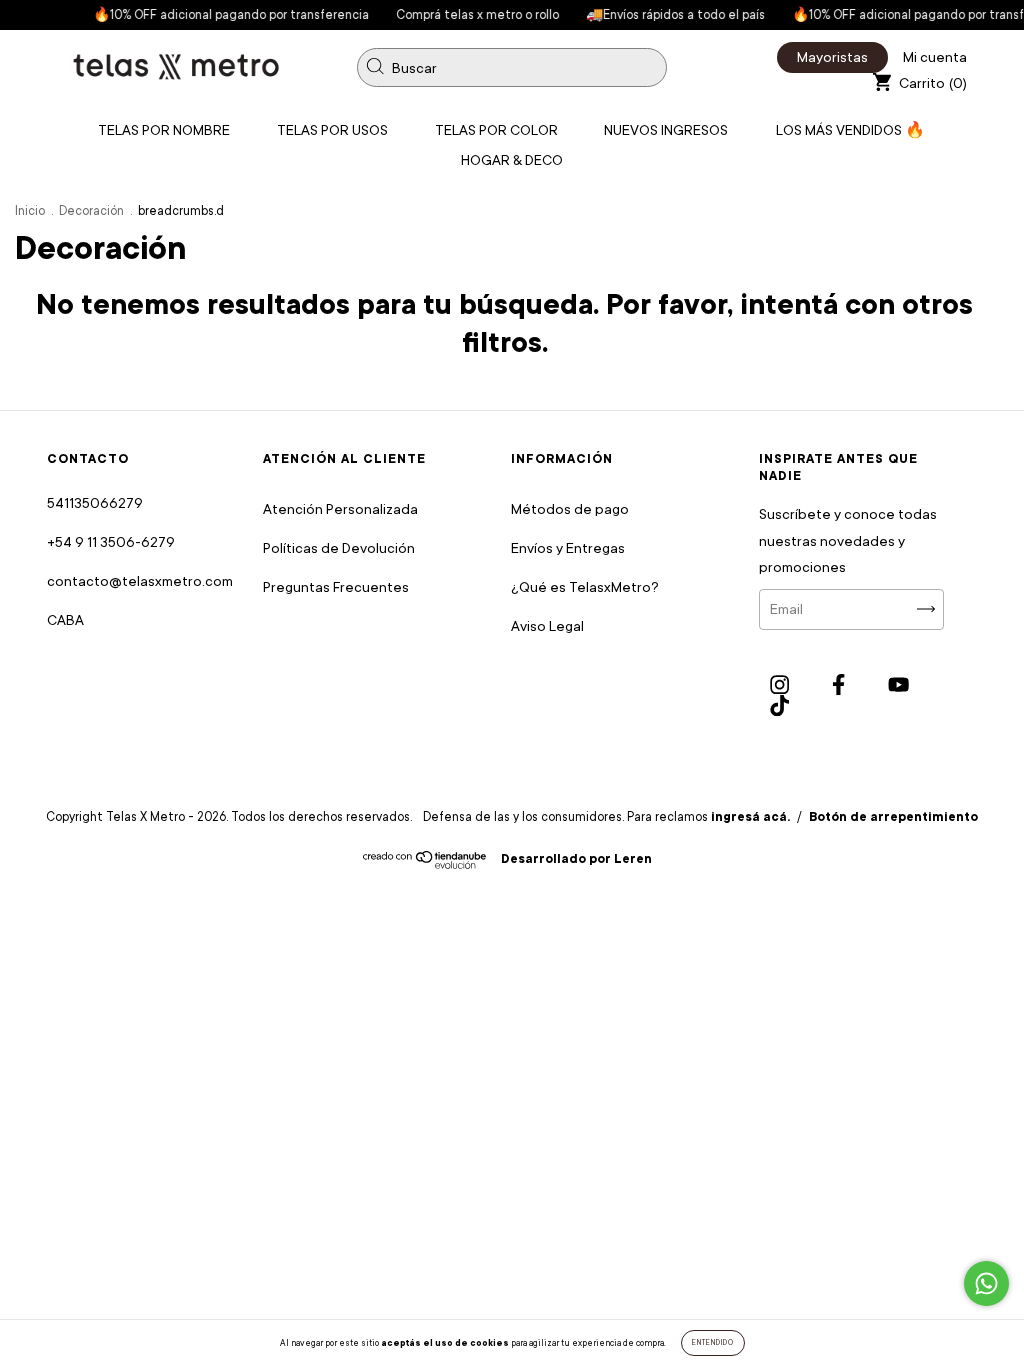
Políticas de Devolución (339, 548)
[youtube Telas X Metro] (898, 685)
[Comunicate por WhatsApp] (986, 1283)
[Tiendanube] (425, 864)
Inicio (30, 211)
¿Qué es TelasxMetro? (585, 587)
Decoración (91, 211)
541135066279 (95, 503)
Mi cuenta (935, 57)
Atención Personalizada (340, 509)
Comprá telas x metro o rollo (461, 15)
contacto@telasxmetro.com (140, 581)
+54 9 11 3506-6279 (111, 542)
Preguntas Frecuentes (336, 587)
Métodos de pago (570, 509)
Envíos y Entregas (568, 548)
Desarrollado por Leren (576, 859)
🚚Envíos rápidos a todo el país (659, 15)
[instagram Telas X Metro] (781, 685)
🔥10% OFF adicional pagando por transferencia (214, 15)
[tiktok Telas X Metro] (779, 707)
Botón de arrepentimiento (893, 817)
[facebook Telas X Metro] (840, 685)
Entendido (713, 1343)
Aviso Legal (547, 626)
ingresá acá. (750, 817)
